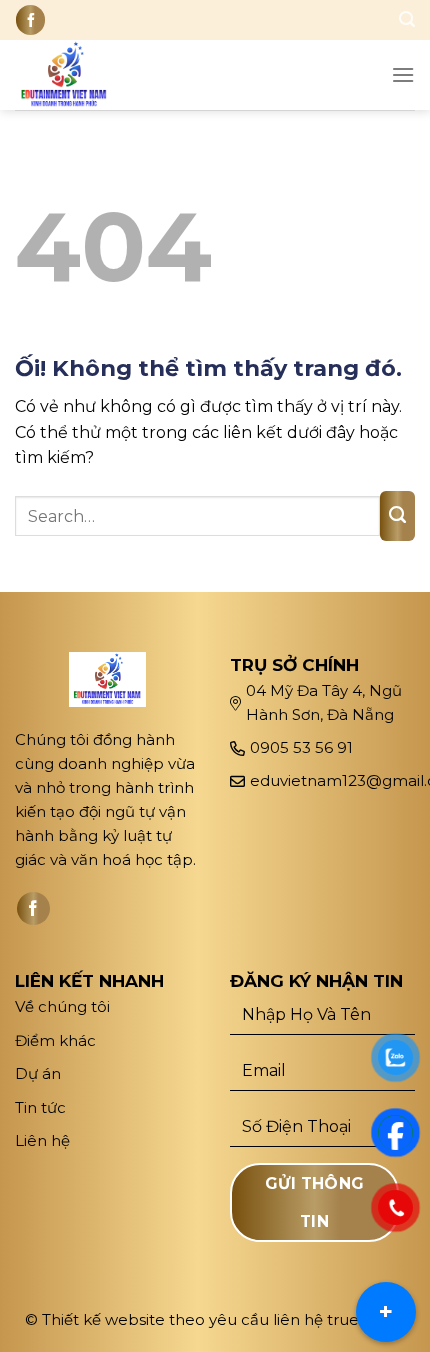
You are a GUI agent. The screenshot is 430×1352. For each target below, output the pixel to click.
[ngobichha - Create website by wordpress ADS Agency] (79, 75)
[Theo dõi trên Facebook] (30, 19)
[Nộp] (397, 516)
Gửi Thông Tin (315, 1202)
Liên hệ (42, 1140)
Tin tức (40, 1107)
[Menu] (403, 74)
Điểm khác (55, 1040)
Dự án (40, 1073)
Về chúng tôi (62, 1006)
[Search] (407, 19)
